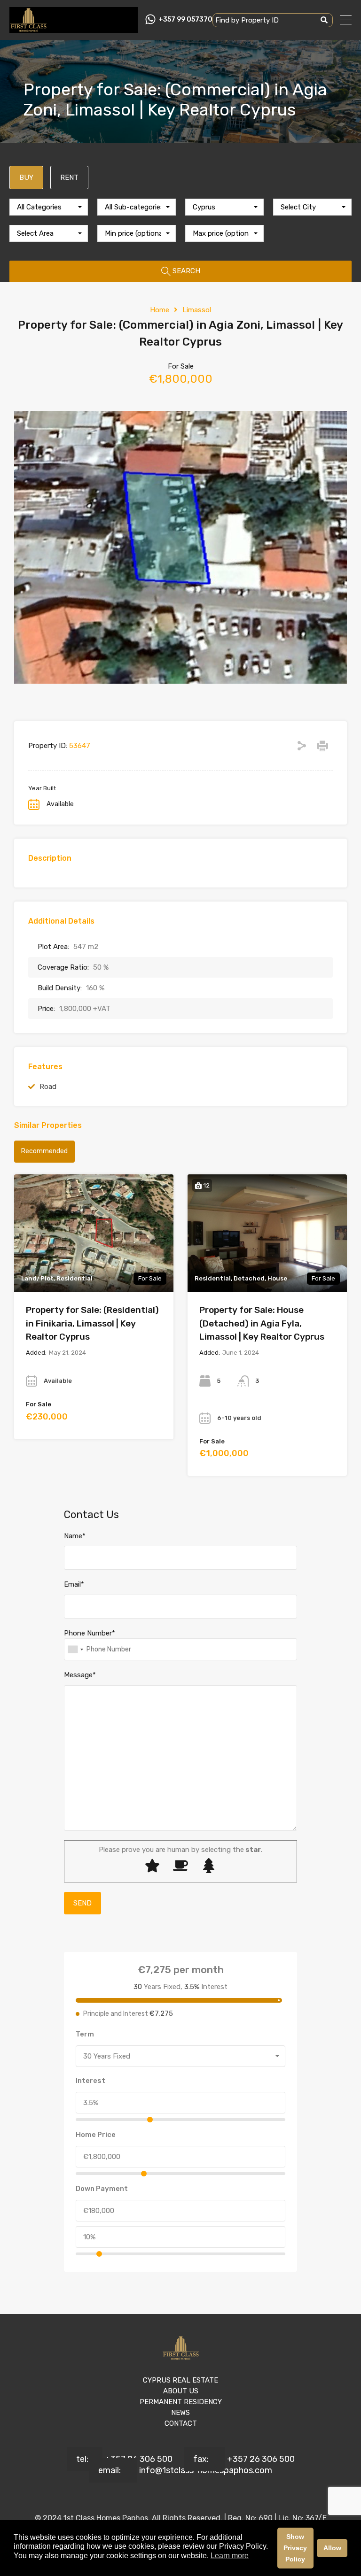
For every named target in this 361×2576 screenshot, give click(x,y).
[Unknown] (75, 1649)
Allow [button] (332, 2548)
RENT (69, 177)
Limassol (197, 310)
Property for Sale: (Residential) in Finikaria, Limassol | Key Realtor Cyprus (92, 1323)
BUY (26, 177)
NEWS (180, 2413)
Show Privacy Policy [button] (295, 2548)
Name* (75, 1536)
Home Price (96, 2135)
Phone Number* (90, 1633)
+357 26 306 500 (139, 2459)
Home (160, 310)
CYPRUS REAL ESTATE (180, 2380)
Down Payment (102, 2189)
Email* (74, 1584)
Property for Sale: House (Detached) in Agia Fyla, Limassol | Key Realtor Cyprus (262, 1323)
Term (85, 2034)
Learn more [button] (230, 2556)
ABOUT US (181, 2391)
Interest (90, 2081)
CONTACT (181, 2423)
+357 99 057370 (185, 20)
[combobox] (49, 207)
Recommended (44, 1151)
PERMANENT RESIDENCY (181, 2402)
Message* (80, 1675)
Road (48, 1087)
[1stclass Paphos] (28, 29)
